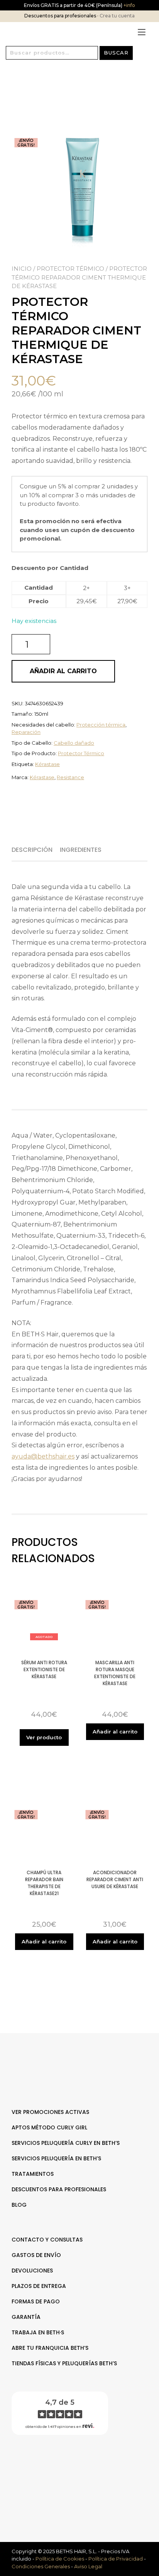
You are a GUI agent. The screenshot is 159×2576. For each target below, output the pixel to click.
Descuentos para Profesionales (59, 2189)
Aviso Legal (88, 2566)
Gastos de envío (36, 2255)
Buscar (116, 53)
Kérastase (47, 764)
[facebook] (75, 2466)
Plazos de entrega (39, 2286)
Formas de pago (36, 2301)
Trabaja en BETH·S (38, 2332)
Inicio (22, 269)
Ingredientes (81, 850)
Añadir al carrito (63, 671)
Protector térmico (70, 269)
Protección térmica (101, 725)
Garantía (26, 2317)
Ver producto (44, 1737)
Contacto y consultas (47, 2240)
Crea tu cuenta (117, 16)
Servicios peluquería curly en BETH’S (66, 2143)
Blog (19, 2205)
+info (129, 5)
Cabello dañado (74, 743)
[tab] (35, 850)
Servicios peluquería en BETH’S (56, 2158)
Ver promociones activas (50, 2112)
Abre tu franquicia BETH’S (50, 2348)
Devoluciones (32, 2271)
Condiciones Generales (41, 2566)
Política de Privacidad (116, 2559)
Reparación (26, 732)
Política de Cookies (60, 2559)
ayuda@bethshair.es (43, 1456)
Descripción (32, 850)
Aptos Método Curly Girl (49, 2127)
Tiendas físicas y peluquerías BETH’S (64, 2363)
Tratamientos (33, 2174)
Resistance (70, 777)
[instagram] (84, 2466)
